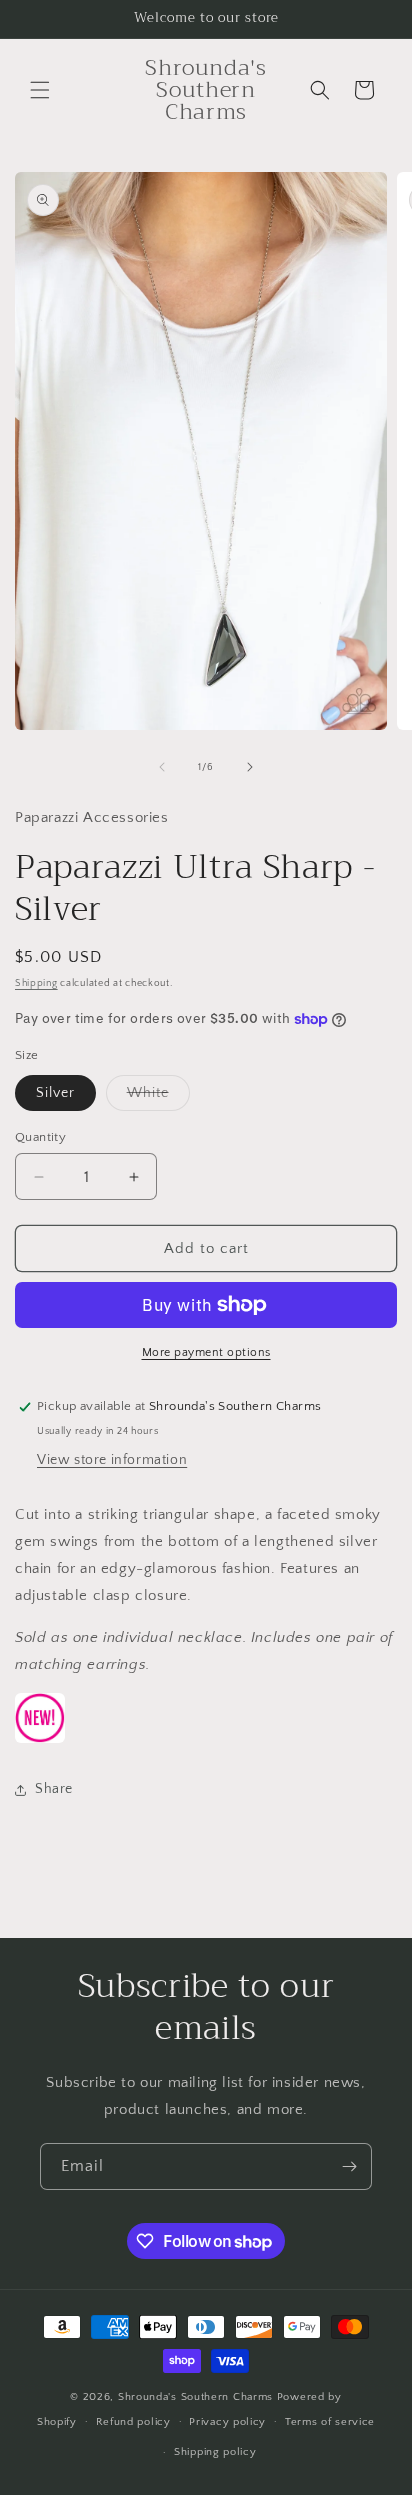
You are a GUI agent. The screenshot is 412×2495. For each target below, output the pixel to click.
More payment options (206, 1352)
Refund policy (133, 2422)
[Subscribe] (349, 2166)
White (158, 1097)
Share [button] (54, 1789)
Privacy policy (227, 2422)
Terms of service (330, 2422)
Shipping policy (215, 2452)
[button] (40, 90)
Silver (55, 1093)
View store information (112, 1460)
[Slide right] (250, 767)
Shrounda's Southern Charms (197, 2397)
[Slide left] (162, 767)
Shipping (36, 983)
